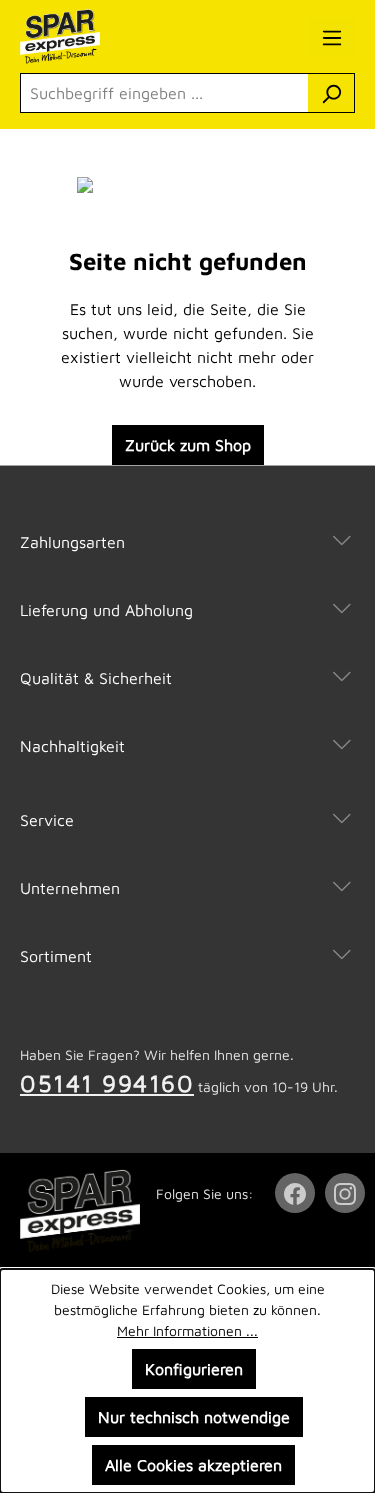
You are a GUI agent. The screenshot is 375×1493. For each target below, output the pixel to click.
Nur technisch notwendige (194, 1417)
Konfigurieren (194, 1369)
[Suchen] (331, 93)
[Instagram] (347, 1193)
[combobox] (164, 93)
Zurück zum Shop (188, 445)
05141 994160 (107, 1083)
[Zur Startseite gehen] (109, 36)
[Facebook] (297, 1193)
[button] (187, 522)
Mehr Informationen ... (187, 1330)
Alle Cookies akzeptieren (193, 1465)
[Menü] (332, 37)
